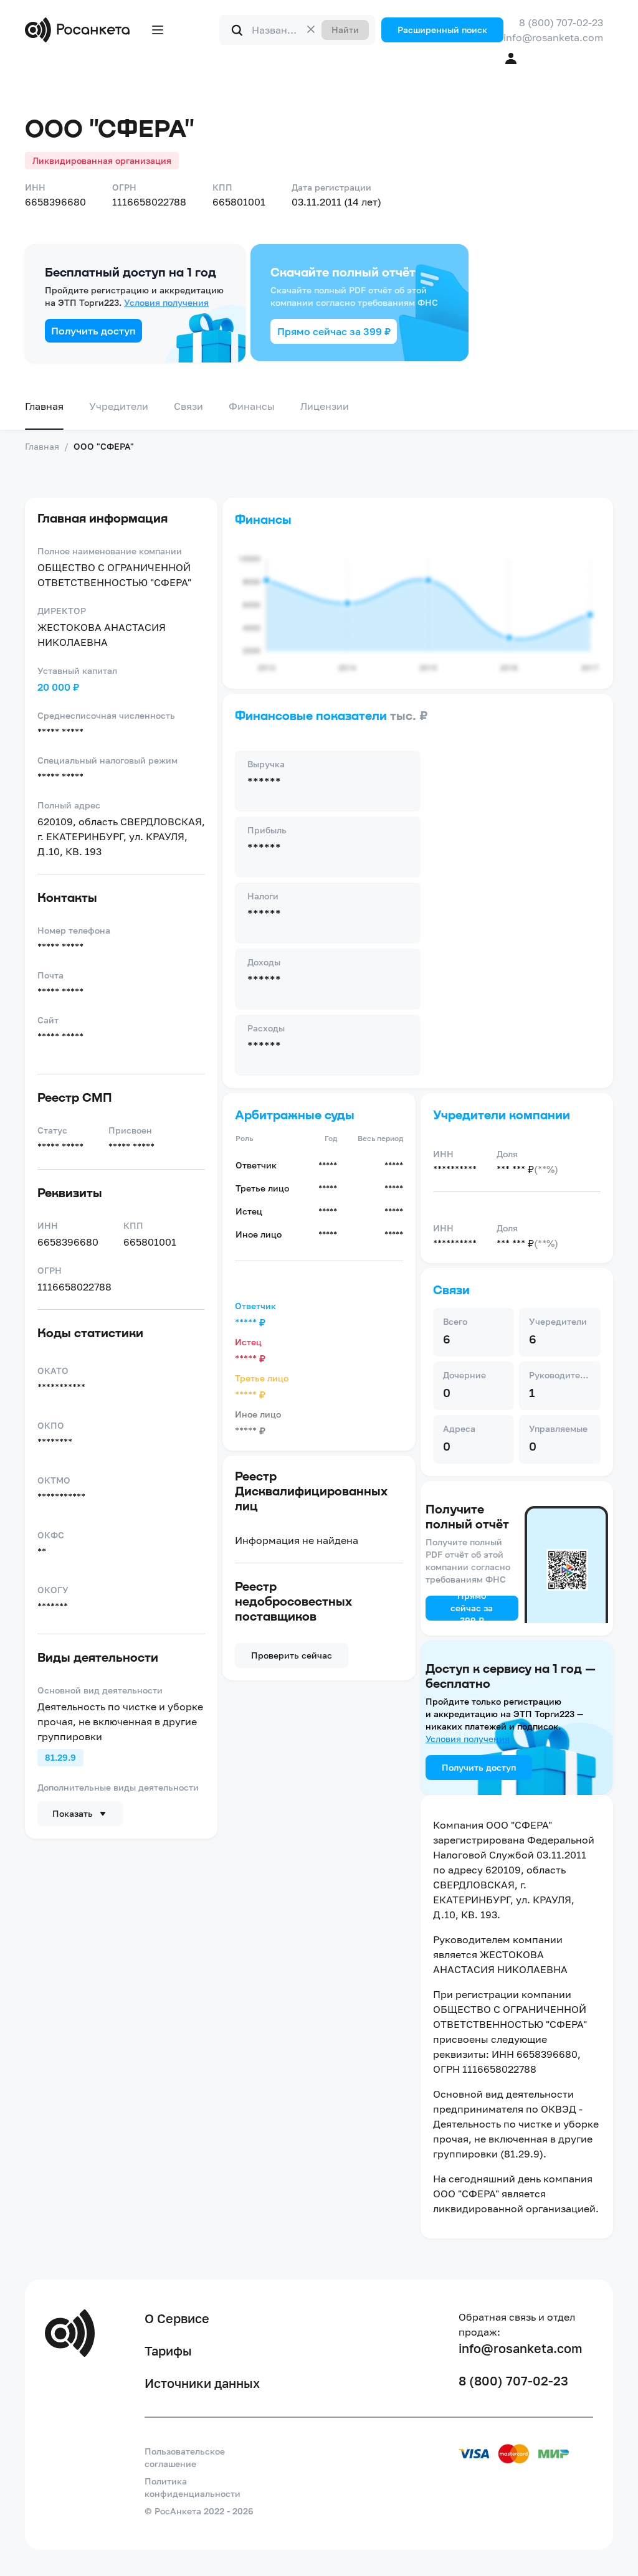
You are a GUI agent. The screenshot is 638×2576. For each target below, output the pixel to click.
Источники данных (202, 2383)
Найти (345, 30)
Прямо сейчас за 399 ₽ (334, 331)
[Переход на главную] (80, 30)
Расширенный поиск (442, 30)
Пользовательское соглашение (185, 2457)
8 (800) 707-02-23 (561, 22)
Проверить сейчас (292, 1655)
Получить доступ (93, 331)
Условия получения (166, 302)
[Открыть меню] (158, 30)
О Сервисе (177, 2318)
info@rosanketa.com (553, 37)
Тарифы (168, 2351)
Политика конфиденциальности (193, 2487)
